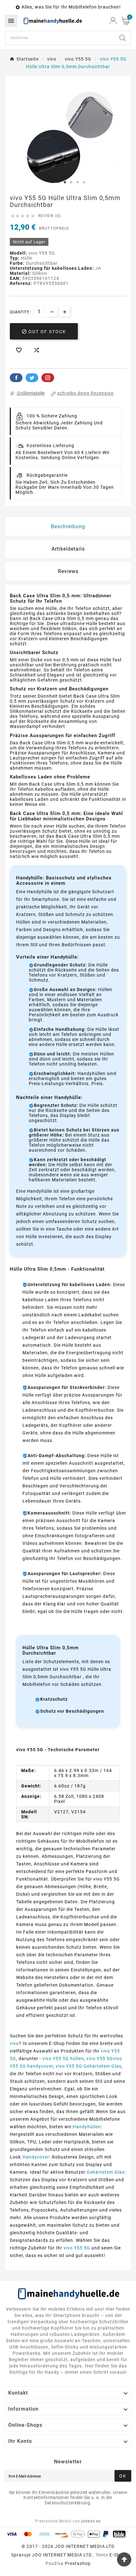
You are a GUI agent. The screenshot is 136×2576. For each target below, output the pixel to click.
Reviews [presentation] (68, 571)
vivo (14, 2043)
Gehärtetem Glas (106, 2172)
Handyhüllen (87, 2127)
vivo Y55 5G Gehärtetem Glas (89, 2066)
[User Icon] (113, 21)
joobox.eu (91, 2521)
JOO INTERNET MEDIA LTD (62, 2555)
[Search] (122, 38)
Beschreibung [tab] (68, 526)
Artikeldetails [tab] (68, 549)
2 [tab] (59, 182)
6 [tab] (84, 182)
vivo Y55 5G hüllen (63, 2059)
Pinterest (48, 378)
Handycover (36, 2157)
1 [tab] (52, 182)
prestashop (78, 2563)
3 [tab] (65, 182)
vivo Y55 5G (77, 2248)
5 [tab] (77, 182)
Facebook (16, 378)
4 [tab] (71, 182)
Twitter (32, 378)
